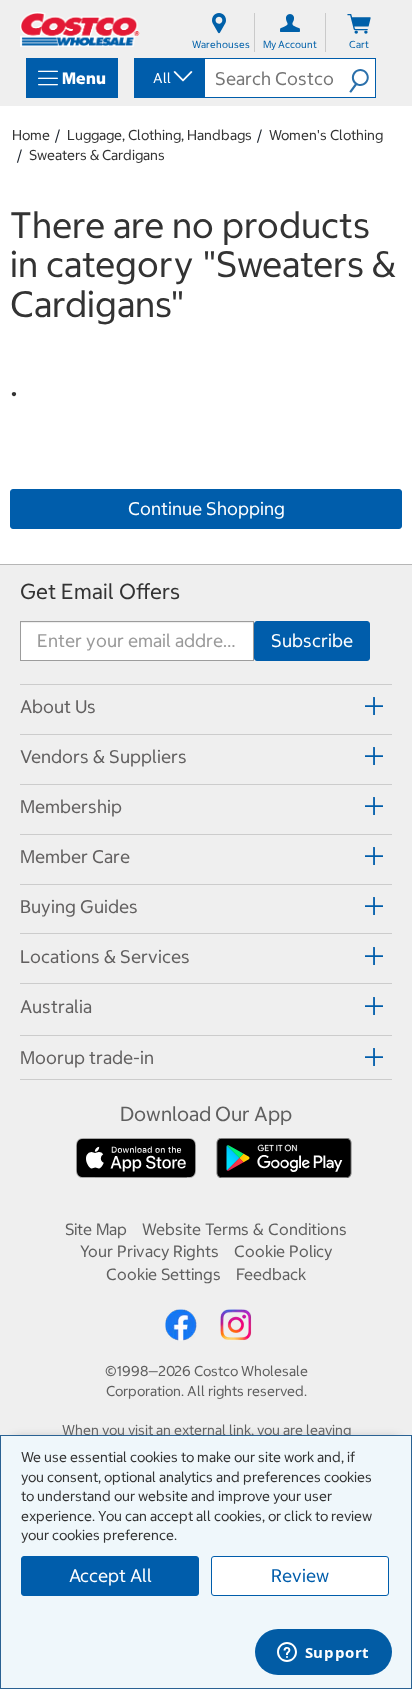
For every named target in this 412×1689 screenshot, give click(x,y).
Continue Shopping (206, 508)
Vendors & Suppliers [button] (103, 756)
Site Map (96, 1229)
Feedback (271, 1274)
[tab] (206, 706)
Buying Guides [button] (79, 906)
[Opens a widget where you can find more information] (323, 1654)
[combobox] (168, 78)
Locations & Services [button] (105, 956)
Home (31, 135)
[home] (80, 29)
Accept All (110, 1575)
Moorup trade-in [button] (87, 1057)
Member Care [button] (75, 856)
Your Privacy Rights (149, 1251)
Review (300, 1575)
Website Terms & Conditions (244, 1229)
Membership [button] (71, 806)
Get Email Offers (100, 591)
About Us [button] (58, 706)
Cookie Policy (283, 1251)
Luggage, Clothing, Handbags (159, 135)
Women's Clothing (326, 135)
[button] (362, 78)
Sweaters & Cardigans (97, 155)
